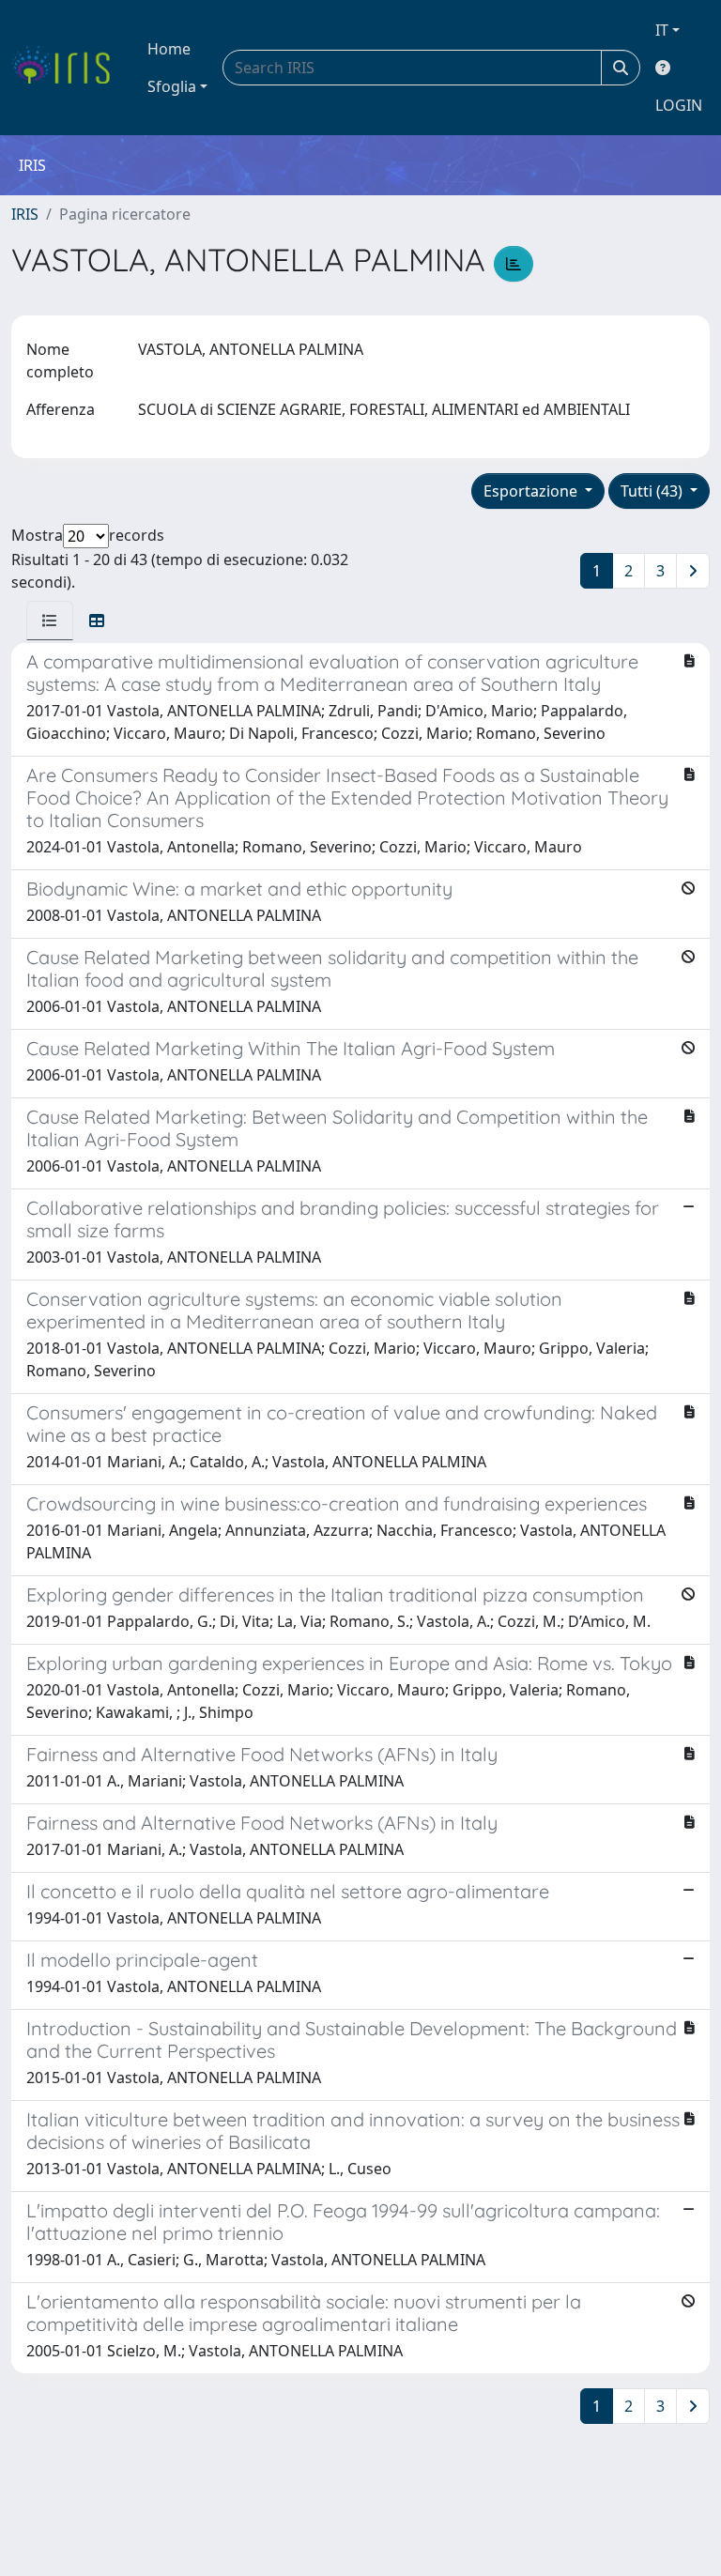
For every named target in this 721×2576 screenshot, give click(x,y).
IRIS (25, 214)
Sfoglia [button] (172, 86)
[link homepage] (68, 68)
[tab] (50, 621)
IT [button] (662, 30)
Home (169, 49)
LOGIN (679, 105)
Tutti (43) (653, 491)
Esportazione (532, 491)
